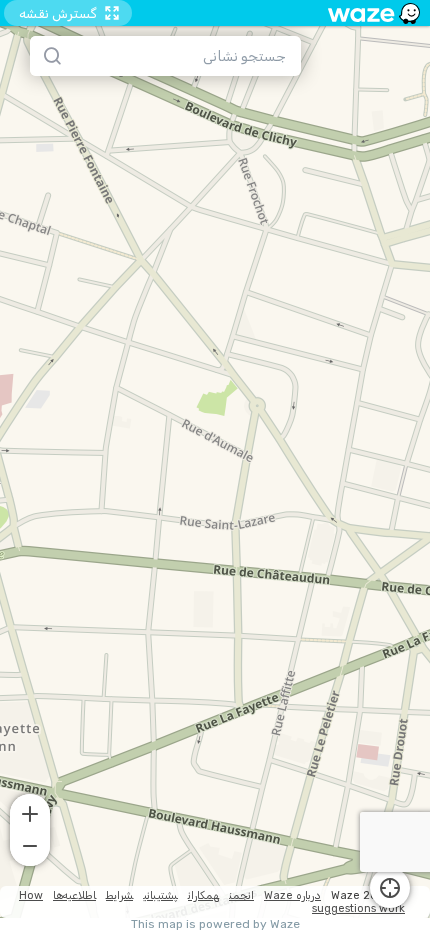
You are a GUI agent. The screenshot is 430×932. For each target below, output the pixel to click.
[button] (30, 812)
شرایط (119, 895)
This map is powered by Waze (215, 924)
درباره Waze (292, 895)
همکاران (203, 895)
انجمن (241, 895)
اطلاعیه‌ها (74, 895)
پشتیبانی (160, 895)
